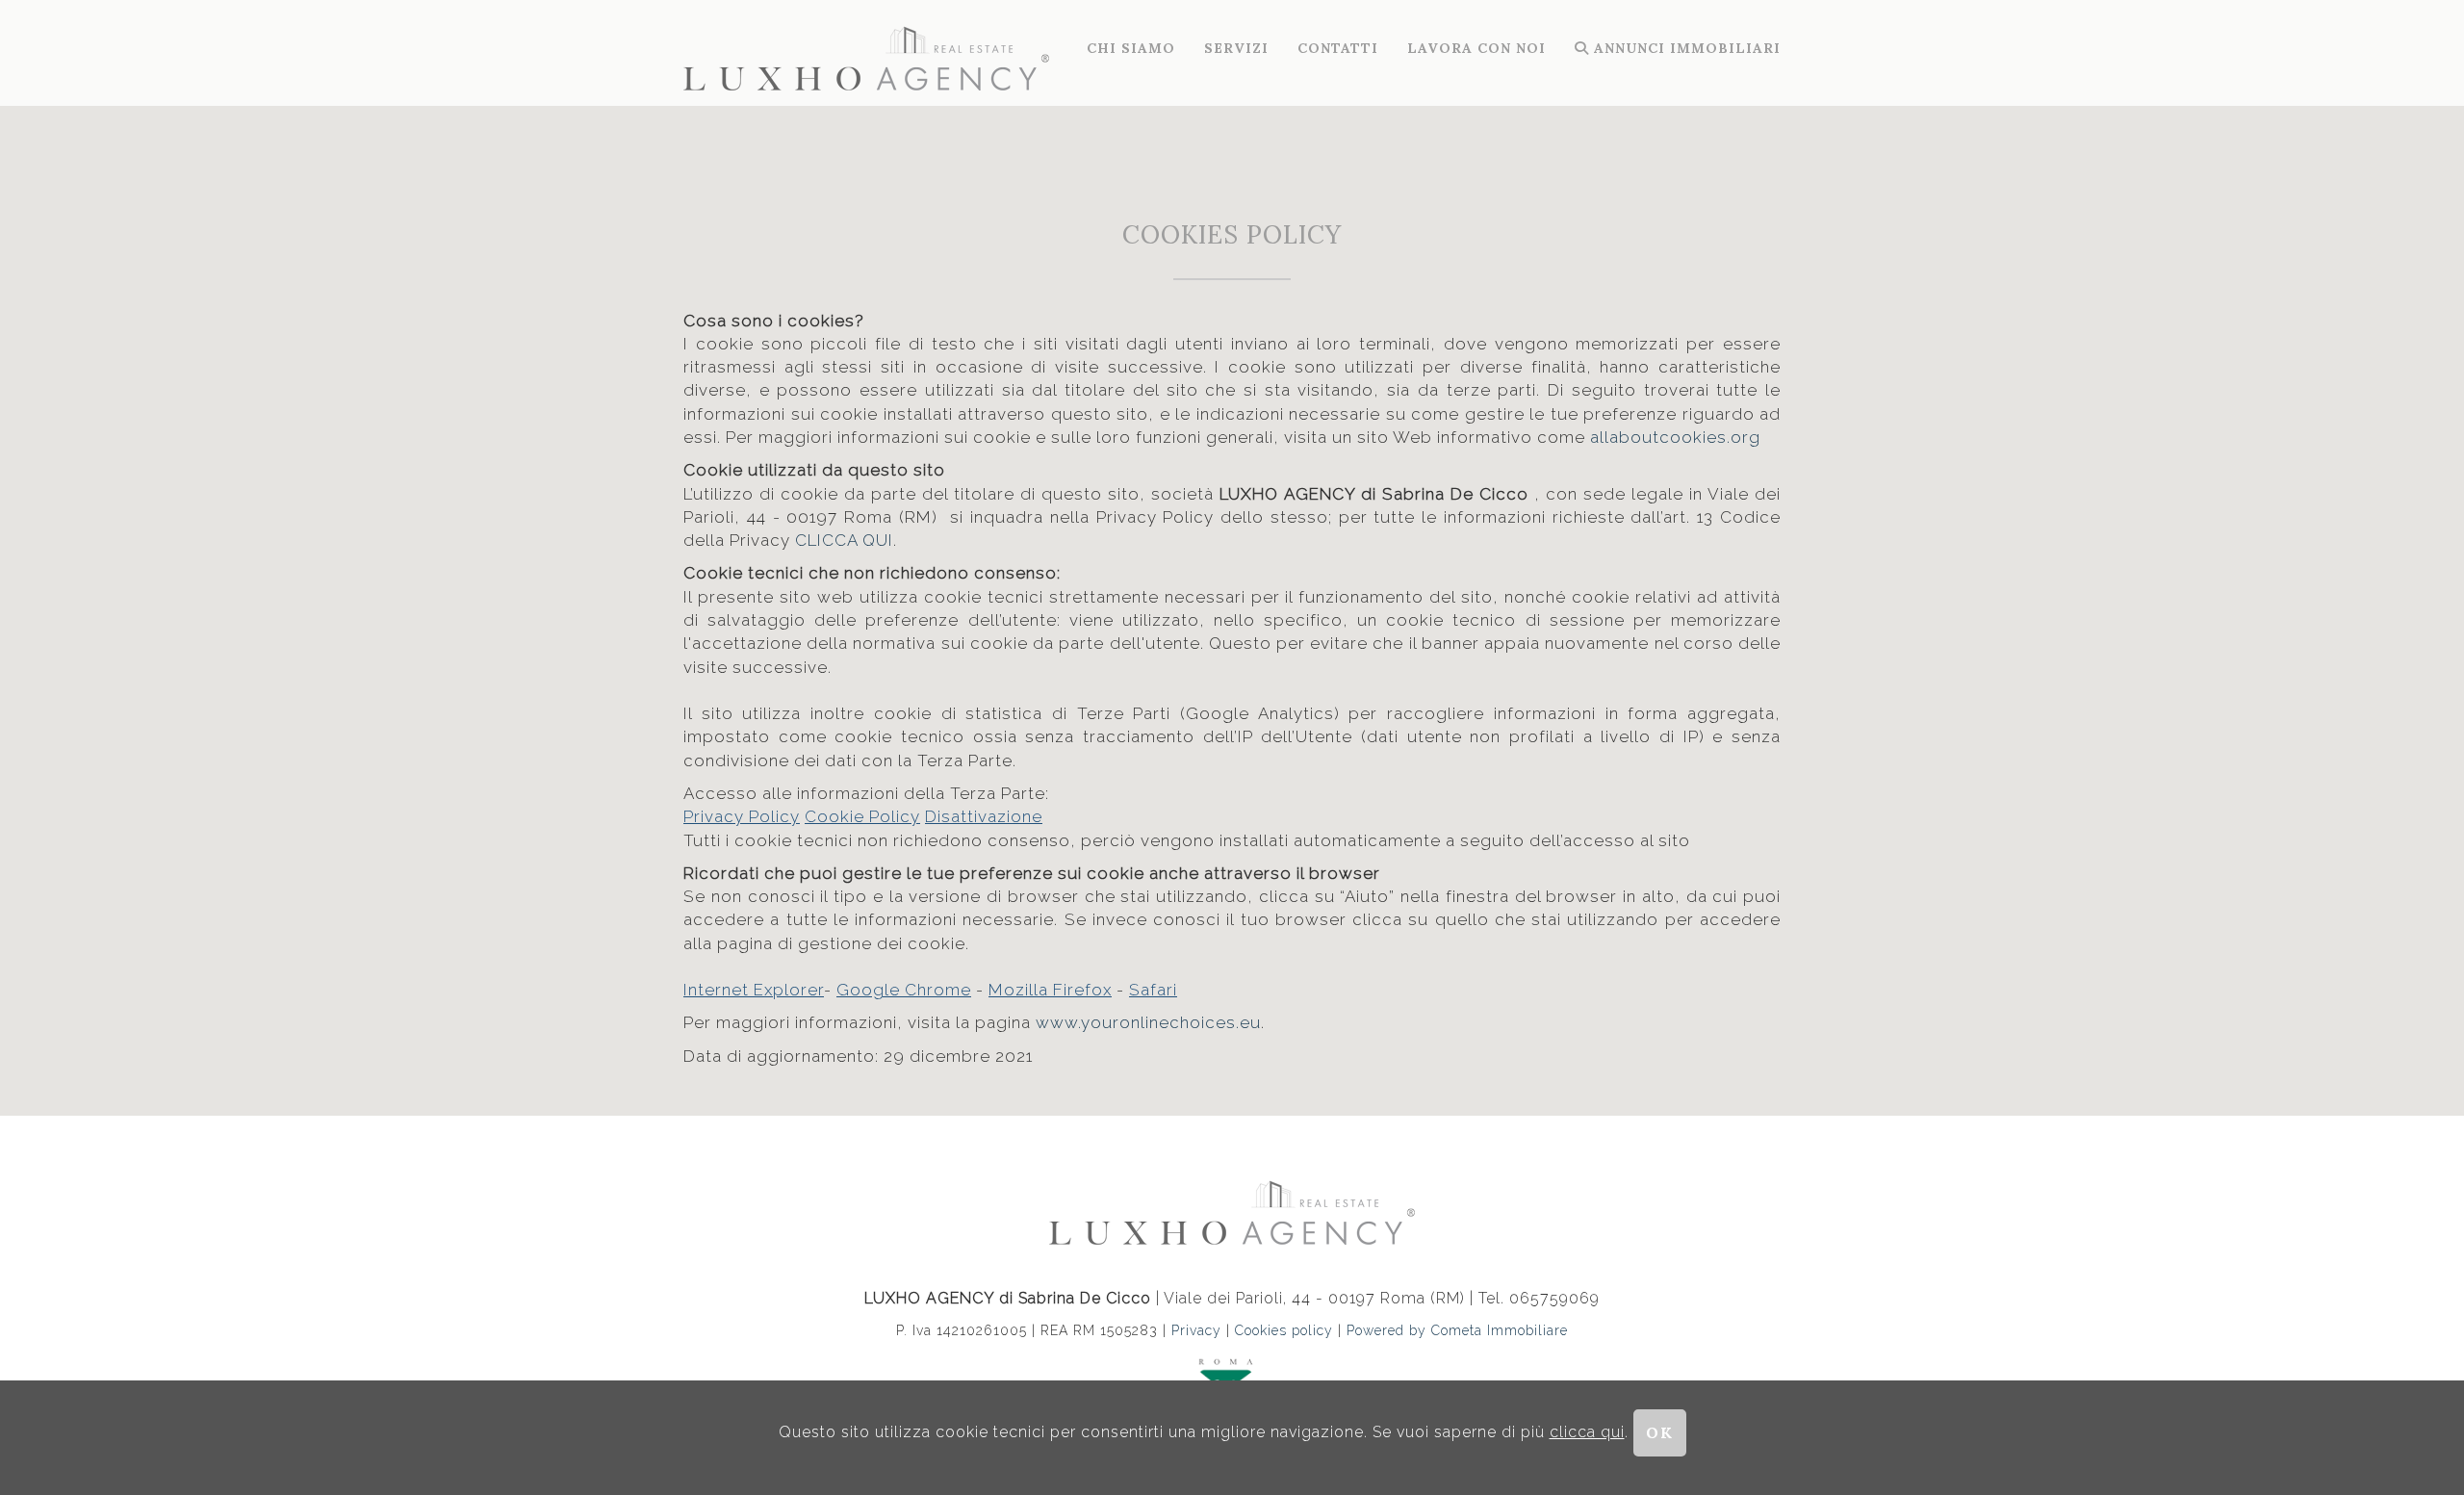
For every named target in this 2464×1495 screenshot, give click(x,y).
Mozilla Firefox (1050, 990)
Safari (1153, 990)
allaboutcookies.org (1675, 437)
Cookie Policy (862, 816)
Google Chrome (904, 990)
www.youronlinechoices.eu (1148, 1022)
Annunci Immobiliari (1685, 48)
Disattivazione (984, 816)
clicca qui (1587, 1432)
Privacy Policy (742, 816)
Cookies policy (1286, 1330)
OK (1660, 1432)
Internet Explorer (754, 990)
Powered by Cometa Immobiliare (1457, 1330)
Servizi (1236, 48)
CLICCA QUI (844, 540)
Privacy (1196, 1330)
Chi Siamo (1131, 48)
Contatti (1338, 48)
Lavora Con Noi (1476, 48)
